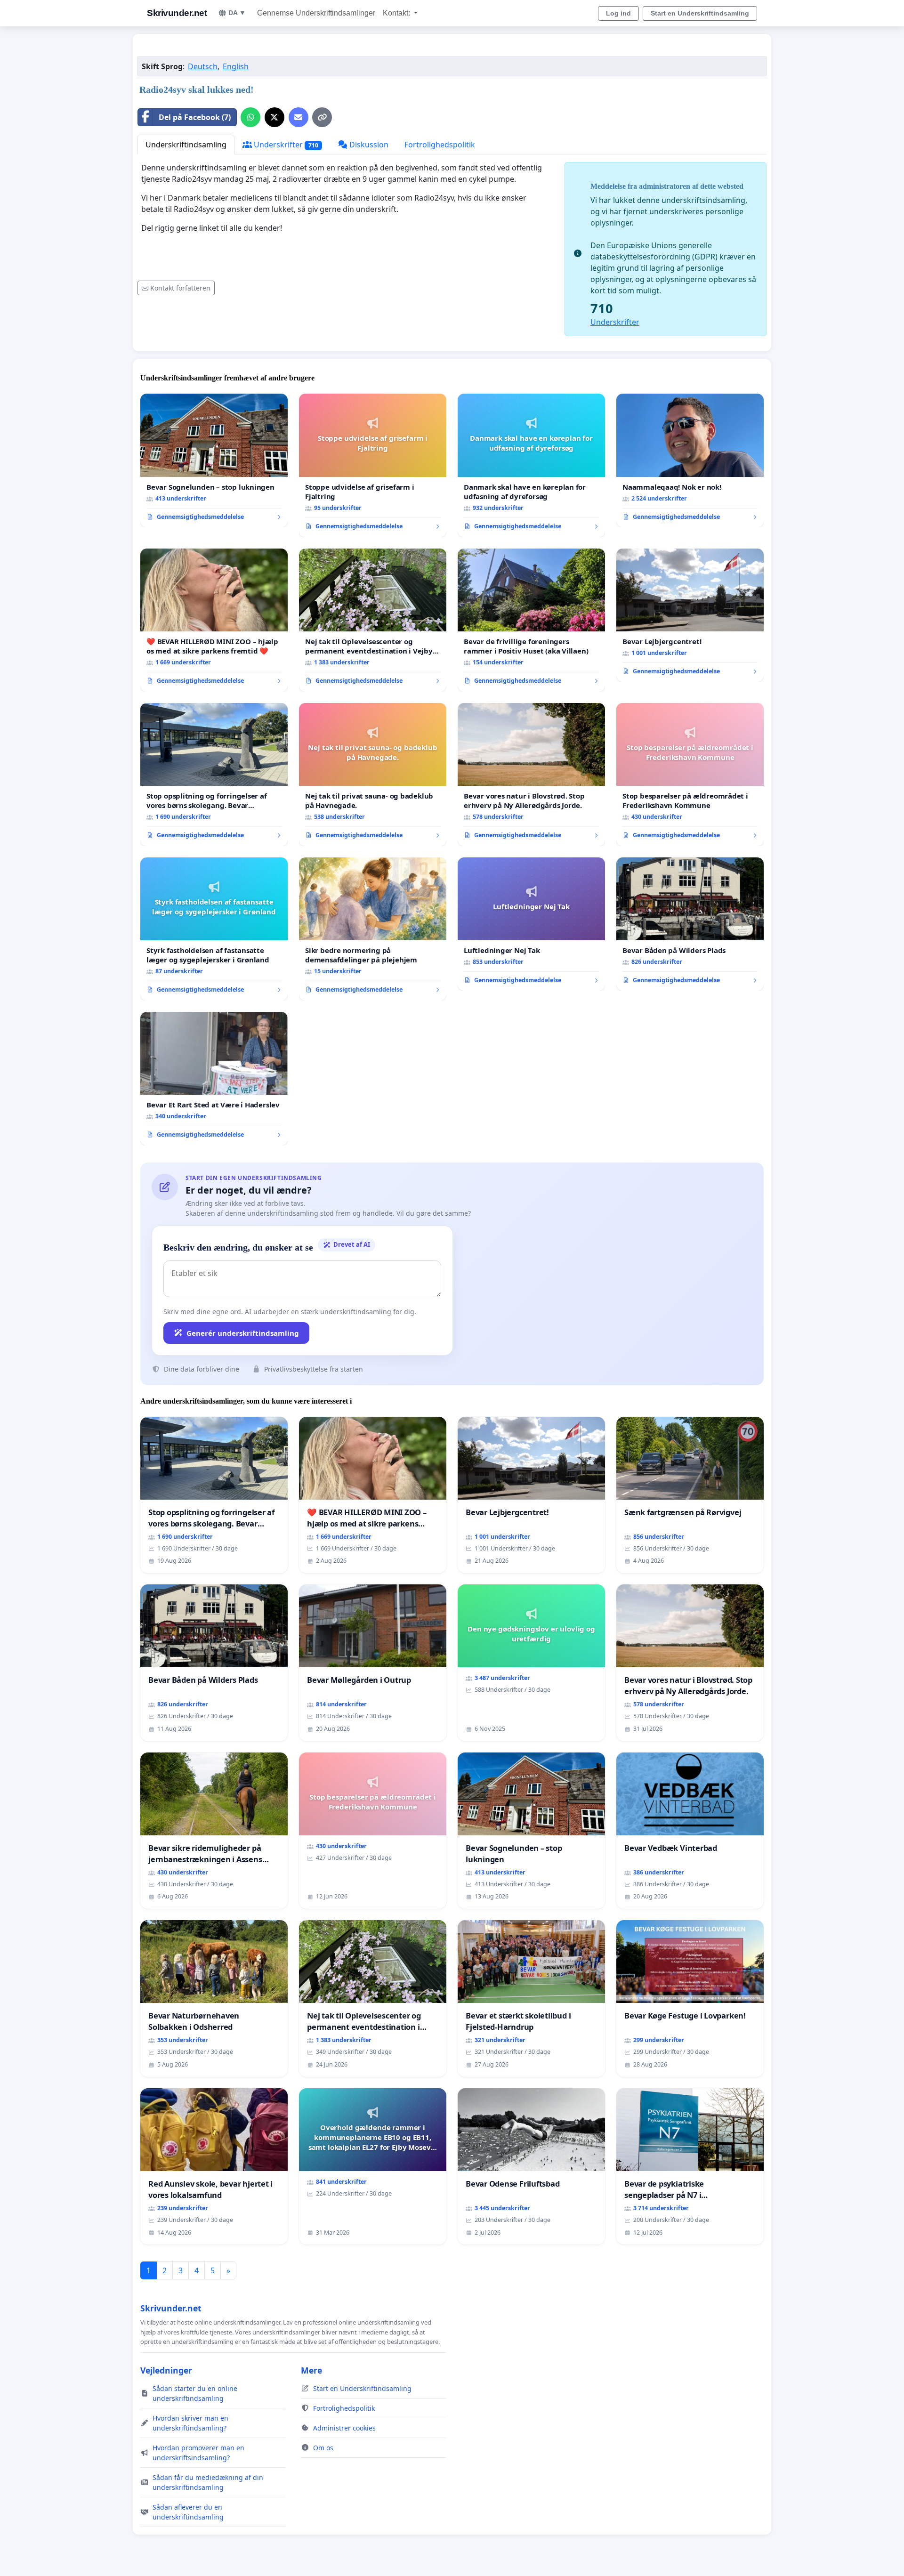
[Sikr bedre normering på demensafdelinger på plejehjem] (373, 929)
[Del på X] (274, 117)
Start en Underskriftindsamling (700, 13)
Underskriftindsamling (186, 145)
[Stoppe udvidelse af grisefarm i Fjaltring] (373, 465)
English (236, 66)
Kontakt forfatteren (180, 288)
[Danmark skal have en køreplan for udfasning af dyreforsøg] (531, 465)
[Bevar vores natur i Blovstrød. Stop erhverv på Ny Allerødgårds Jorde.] (531, 775)
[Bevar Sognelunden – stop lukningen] (214, 460)
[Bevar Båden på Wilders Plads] (690, 924)
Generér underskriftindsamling (243, 1333)
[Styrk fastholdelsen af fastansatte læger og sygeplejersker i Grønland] (214, 929)
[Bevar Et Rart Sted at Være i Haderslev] (214, 1079)
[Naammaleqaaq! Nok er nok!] (690, 460)
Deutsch (203, 66)
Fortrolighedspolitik (440, 145)
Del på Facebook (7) (195, 117)
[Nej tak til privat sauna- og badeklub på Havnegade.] (373, 775)
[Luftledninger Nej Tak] (531, 924)
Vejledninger (166, 2370)
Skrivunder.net (177, 13)
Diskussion (368, 145)
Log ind (618, 13)
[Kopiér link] (322, 117)
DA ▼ (237, 13)
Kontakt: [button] (397, 13)
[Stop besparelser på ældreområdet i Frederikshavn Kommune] (690, 775)
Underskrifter (285, 145)
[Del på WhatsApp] (250, 117)
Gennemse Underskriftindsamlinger (316, 13)
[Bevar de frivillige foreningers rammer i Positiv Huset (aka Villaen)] (531, 620)
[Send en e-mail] (299, 117)
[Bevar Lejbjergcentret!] (690, 615)
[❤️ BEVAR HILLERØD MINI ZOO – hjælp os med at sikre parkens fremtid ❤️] (214, 620)
